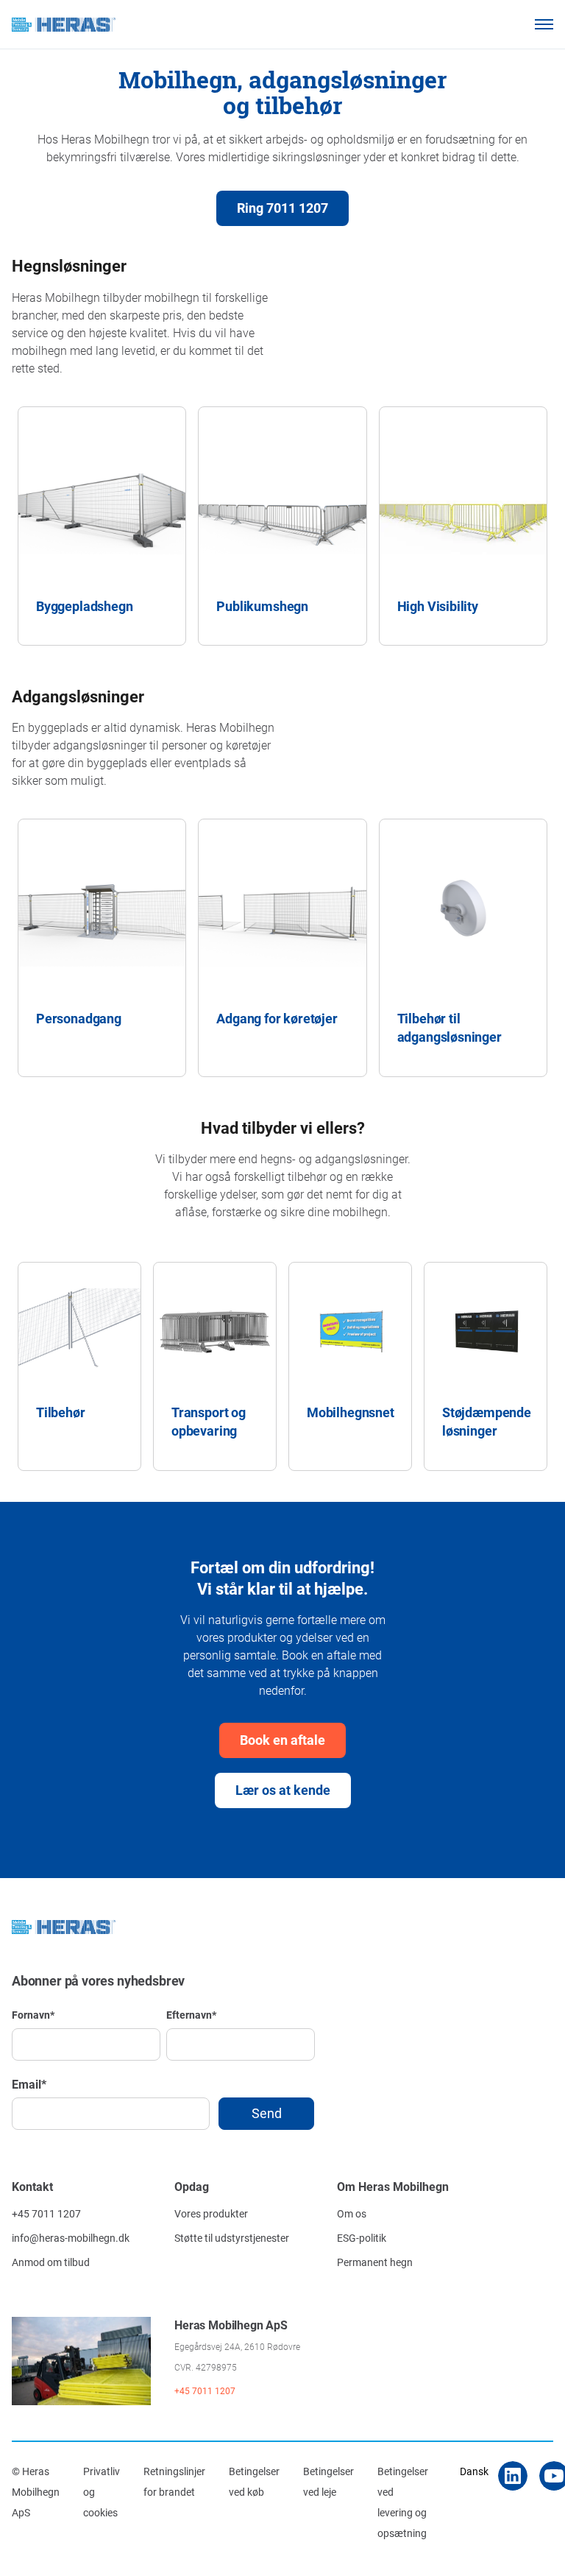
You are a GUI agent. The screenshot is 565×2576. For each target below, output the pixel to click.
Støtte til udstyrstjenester (232, 2238)
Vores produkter (211, 2213)
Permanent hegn (375, 2262)
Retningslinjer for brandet (174, 2481)
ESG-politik (362, 2238)
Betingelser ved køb (254, 2481)
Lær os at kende (283, 1790)
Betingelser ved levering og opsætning (403, 2502)
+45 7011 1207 (46, 2213)
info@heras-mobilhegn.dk (71, 2238)
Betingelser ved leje (328, 2481)
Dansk (474, 2471)
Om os (352, 2213)
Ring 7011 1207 (282, 208)
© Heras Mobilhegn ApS (36, 2492)
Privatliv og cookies (102, 2492)
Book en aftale (282, 1740)
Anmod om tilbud (51, 2262)
